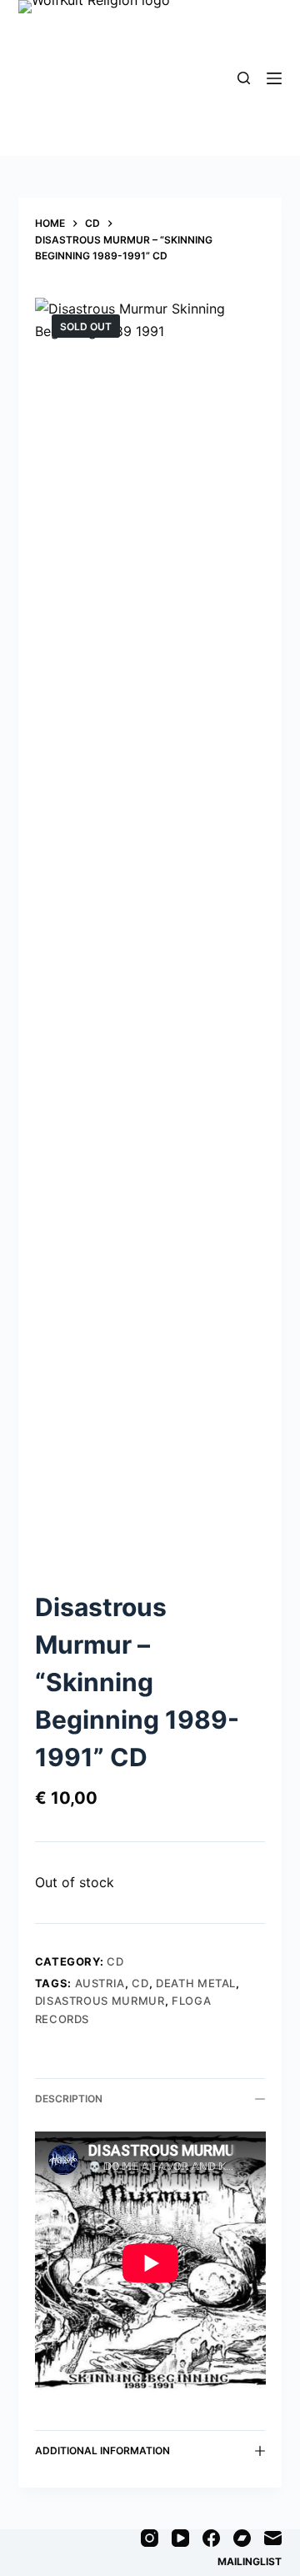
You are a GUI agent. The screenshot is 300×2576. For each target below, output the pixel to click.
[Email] (273, 2538)
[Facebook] (211, 2538)
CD (115, 1961)
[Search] (244, 78)
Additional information (102, 2450)
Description (69, 2099)
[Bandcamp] (242, 2538)
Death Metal (196, 1983)
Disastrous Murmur (100, 2001)
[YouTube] (180, 2538)
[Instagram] (150, 2538)
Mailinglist (250, 2561)
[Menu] (274, 78)
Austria (100, 1983)
